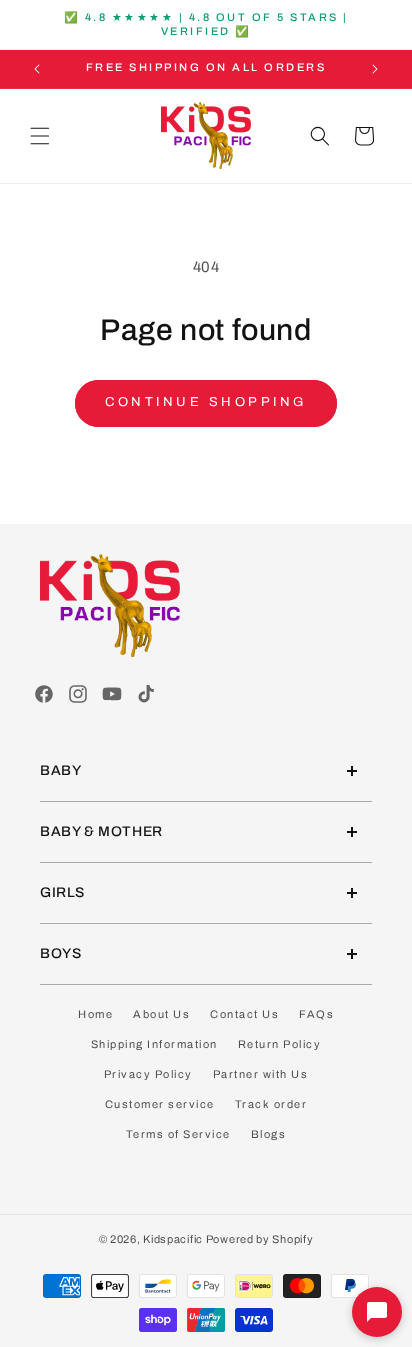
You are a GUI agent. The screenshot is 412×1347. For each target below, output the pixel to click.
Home (95, 1014)
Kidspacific (173, 1239)
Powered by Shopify (260, 1239)
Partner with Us (261, 1074)
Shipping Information (154, 1044)
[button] (40, 136)
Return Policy (280, 1044)
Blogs (269, 1134)
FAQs (316, 1014)
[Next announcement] (375, 69)
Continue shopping (206, 402)
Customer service (160, 1104)
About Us (161, 1014)
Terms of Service (178, 1134)
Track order (271, 1104)
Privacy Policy (148, 1074)
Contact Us (244, 1014)
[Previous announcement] (37, 69)
